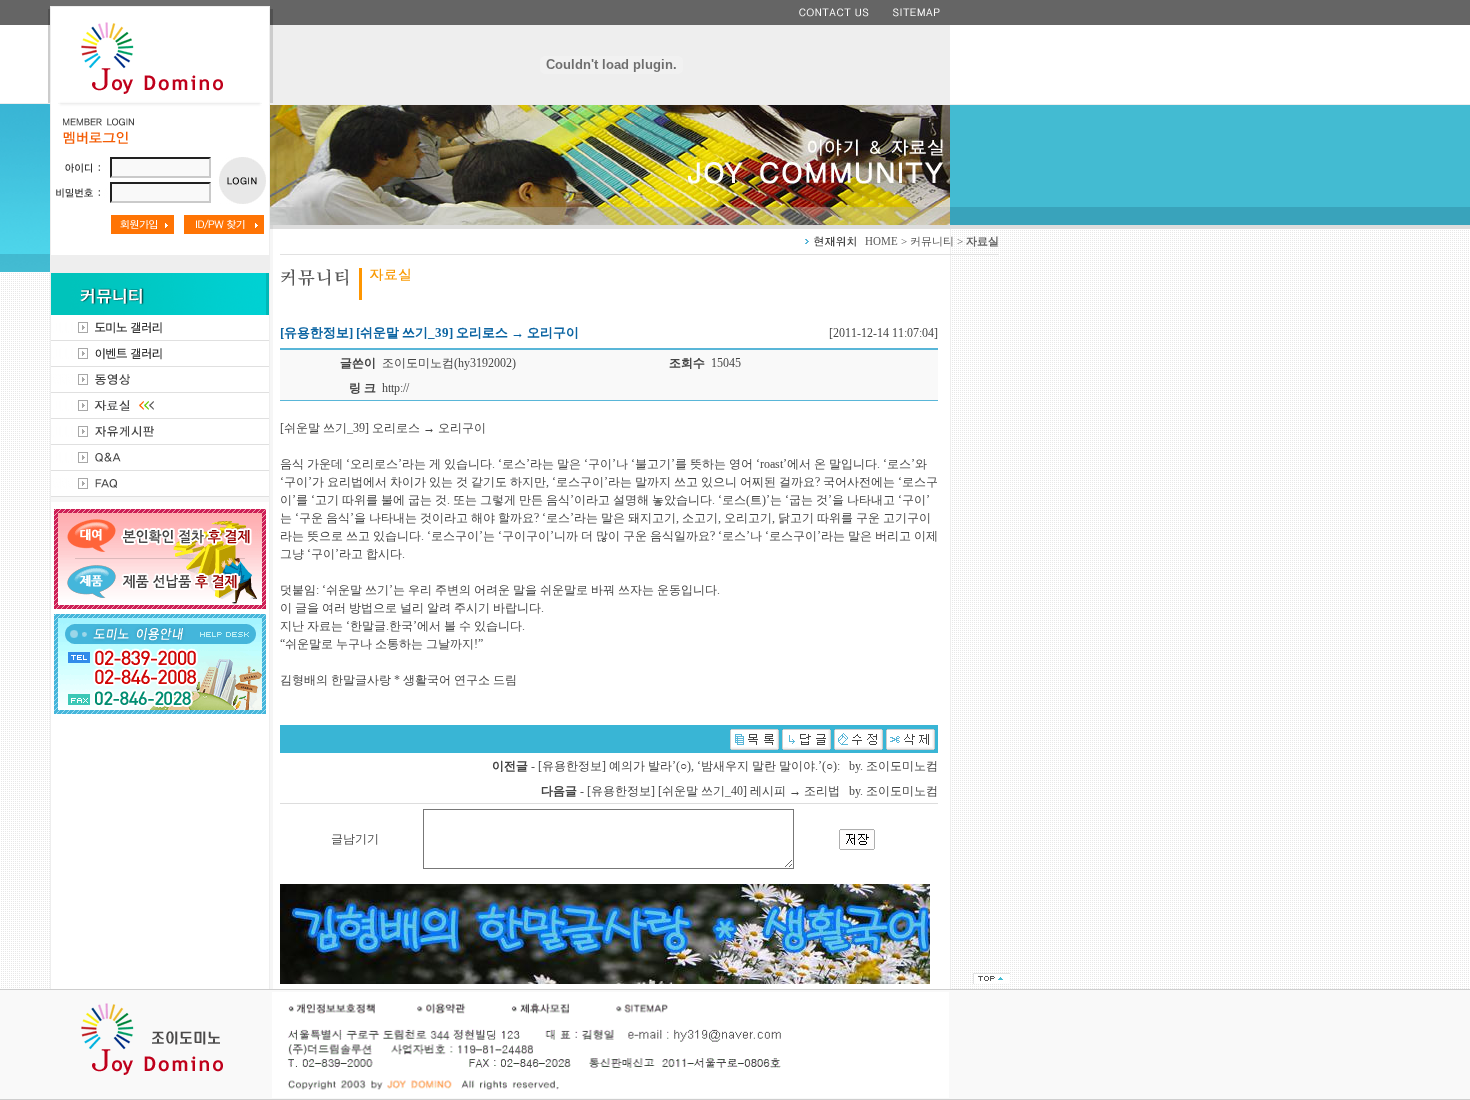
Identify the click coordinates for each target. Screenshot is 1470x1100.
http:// (395, 388)
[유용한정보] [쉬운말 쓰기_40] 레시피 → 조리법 (713, 791)
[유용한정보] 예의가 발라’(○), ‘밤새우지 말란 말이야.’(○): (689, 766)
